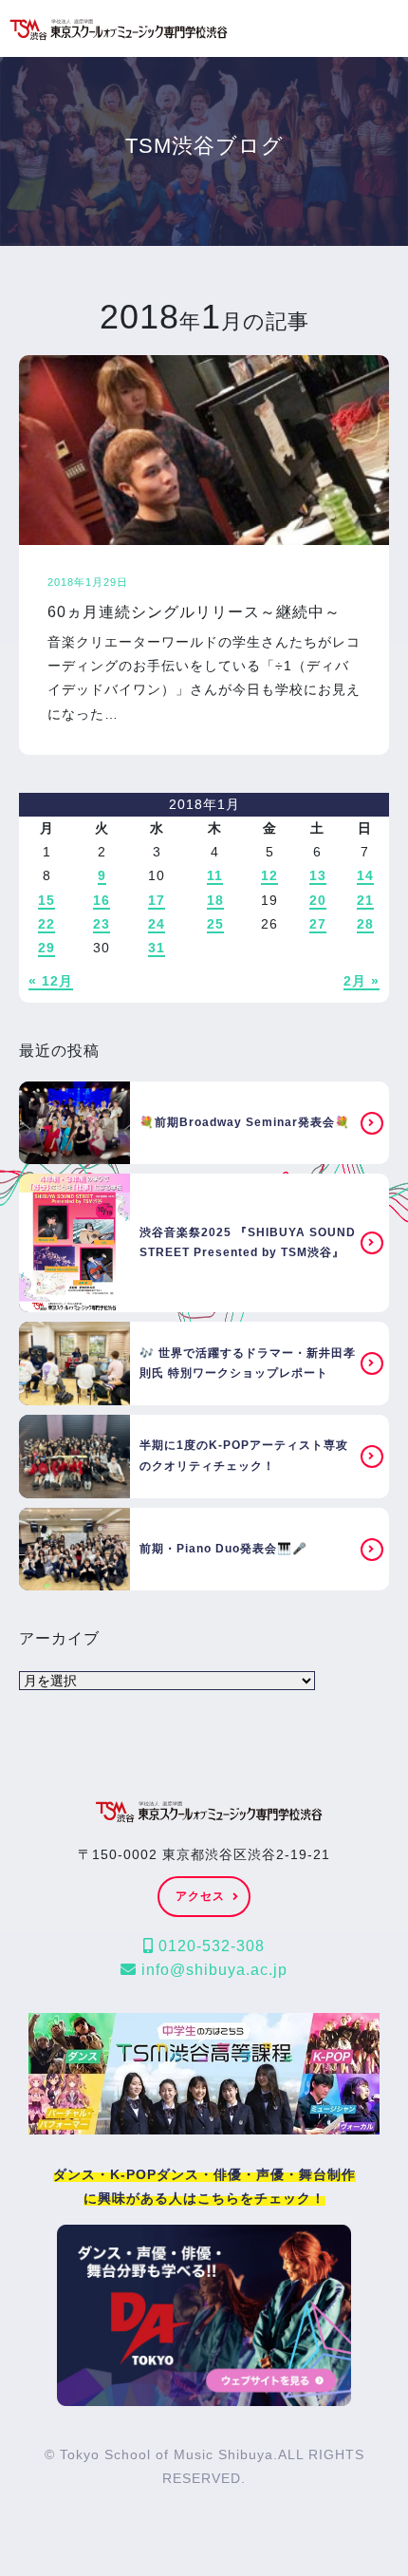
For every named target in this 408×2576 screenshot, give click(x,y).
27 (318, 924)
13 (318, 875)
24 (157, 924)
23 (102, 924)
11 (215, 875)
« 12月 (51, 981)
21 (365, 900)
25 (215, 924)
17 (157, 900)
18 (215, 900)
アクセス (200, 1896)
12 (269, 875)
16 (102, 900)
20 (318, 900)
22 (46, 924)
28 (365, 924)
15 (46, 900)
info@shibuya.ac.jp (212, 1970)
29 (46, 948)
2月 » (362, 981)
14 (365, 875)
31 (157, 948)
